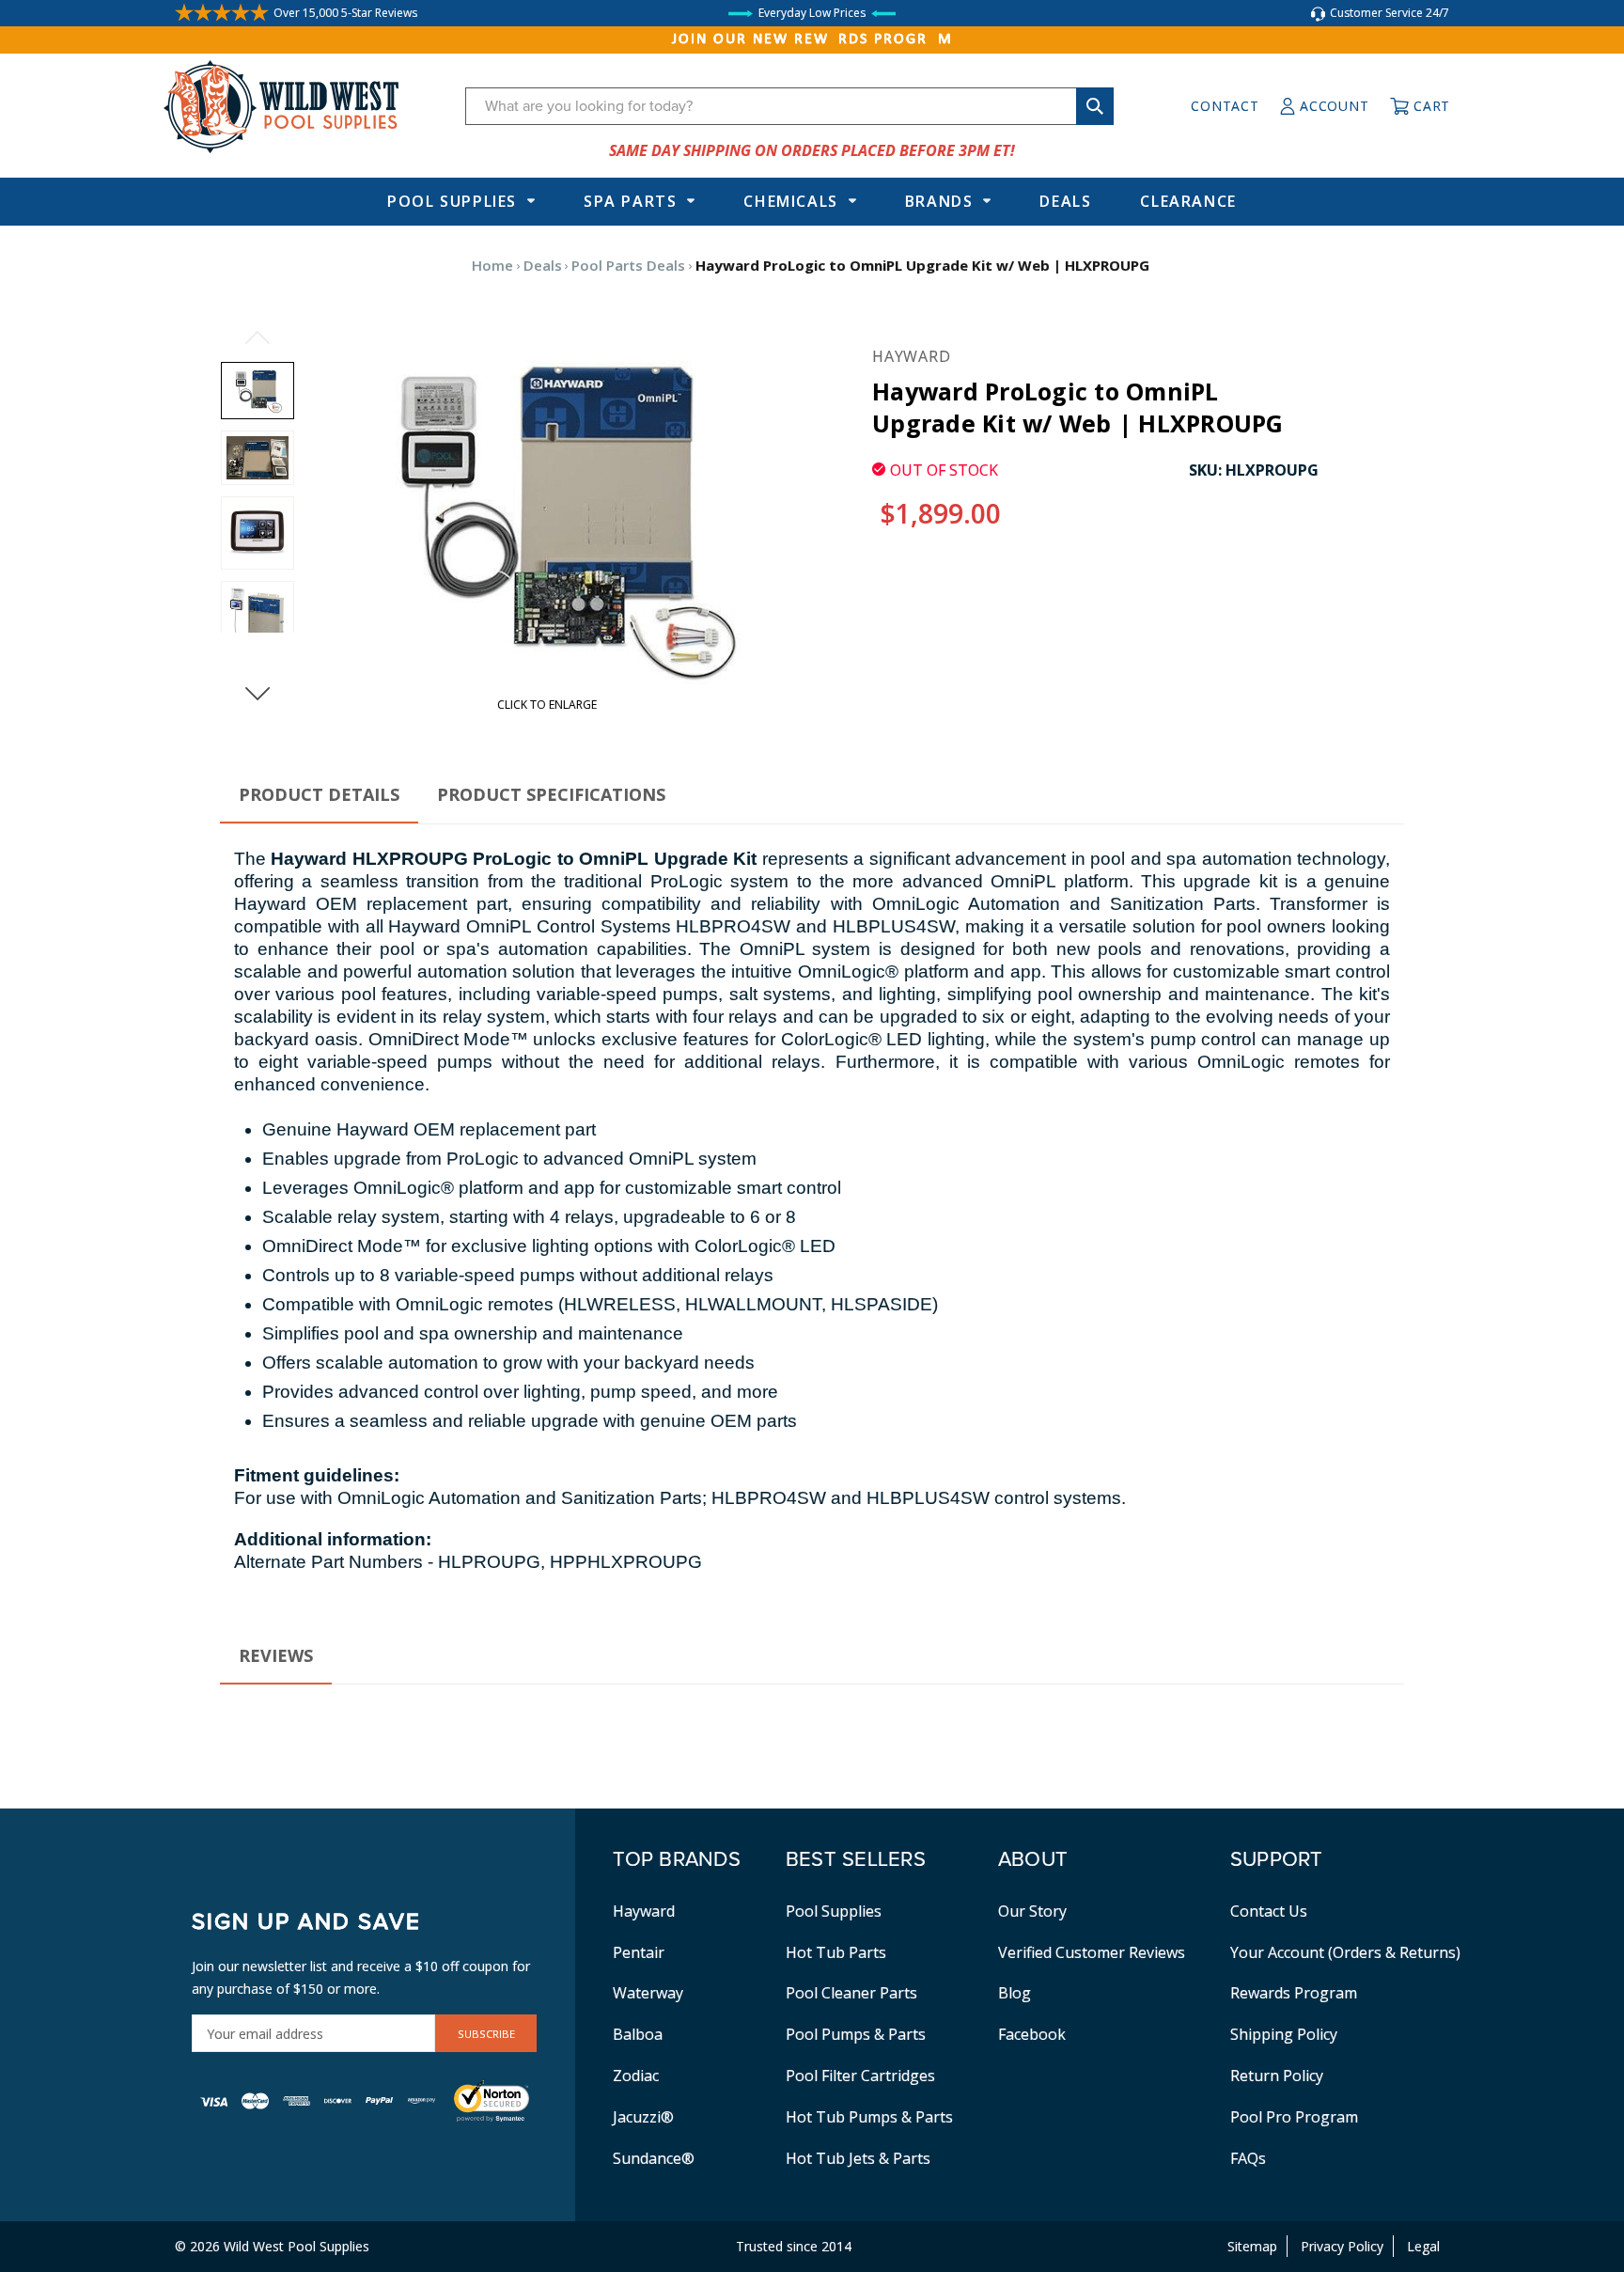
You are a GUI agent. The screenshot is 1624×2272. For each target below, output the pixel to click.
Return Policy (1277, 2076)
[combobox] (789, 106)
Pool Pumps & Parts (856, 2034)
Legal (1423, 2246)
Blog (1015, 1993)
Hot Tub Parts (836, 1952)
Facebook (1032, 2034)
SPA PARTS (630, 201)
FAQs (1248, 2158)
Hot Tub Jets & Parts (858, 2158)
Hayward (644, 1911)
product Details (319, 794)
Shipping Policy (1284, 2034)
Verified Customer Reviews (1092, 1952)
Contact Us (1269, 1911)
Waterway (648, 1993)
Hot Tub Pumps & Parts (869, 2117)
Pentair (639, 1952)
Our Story (1032, 1911)
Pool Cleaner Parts (851, 1993)
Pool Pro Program (1294, 2117)
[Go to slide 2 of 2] (258, 337)
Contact (1225, 106)
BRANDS (939, 201)
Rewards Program (1294, 1993)
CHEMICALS (790, 201)
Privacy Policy (1342, 2246)
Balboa (638, 2034)
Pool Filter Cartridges (860, 2076)
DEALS (1065, 201)
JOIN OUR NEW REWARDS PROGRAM (812, 39)
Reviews (276, 1655)
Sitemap (1252, 2246)
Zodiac (636, 2076)
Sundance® (654, 2158)
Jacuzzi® (643, 2117)
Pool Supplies (452, 201)
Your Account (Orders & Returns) (1345, 1952)
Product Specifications (551, 794)
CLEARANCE (1188, 201)
